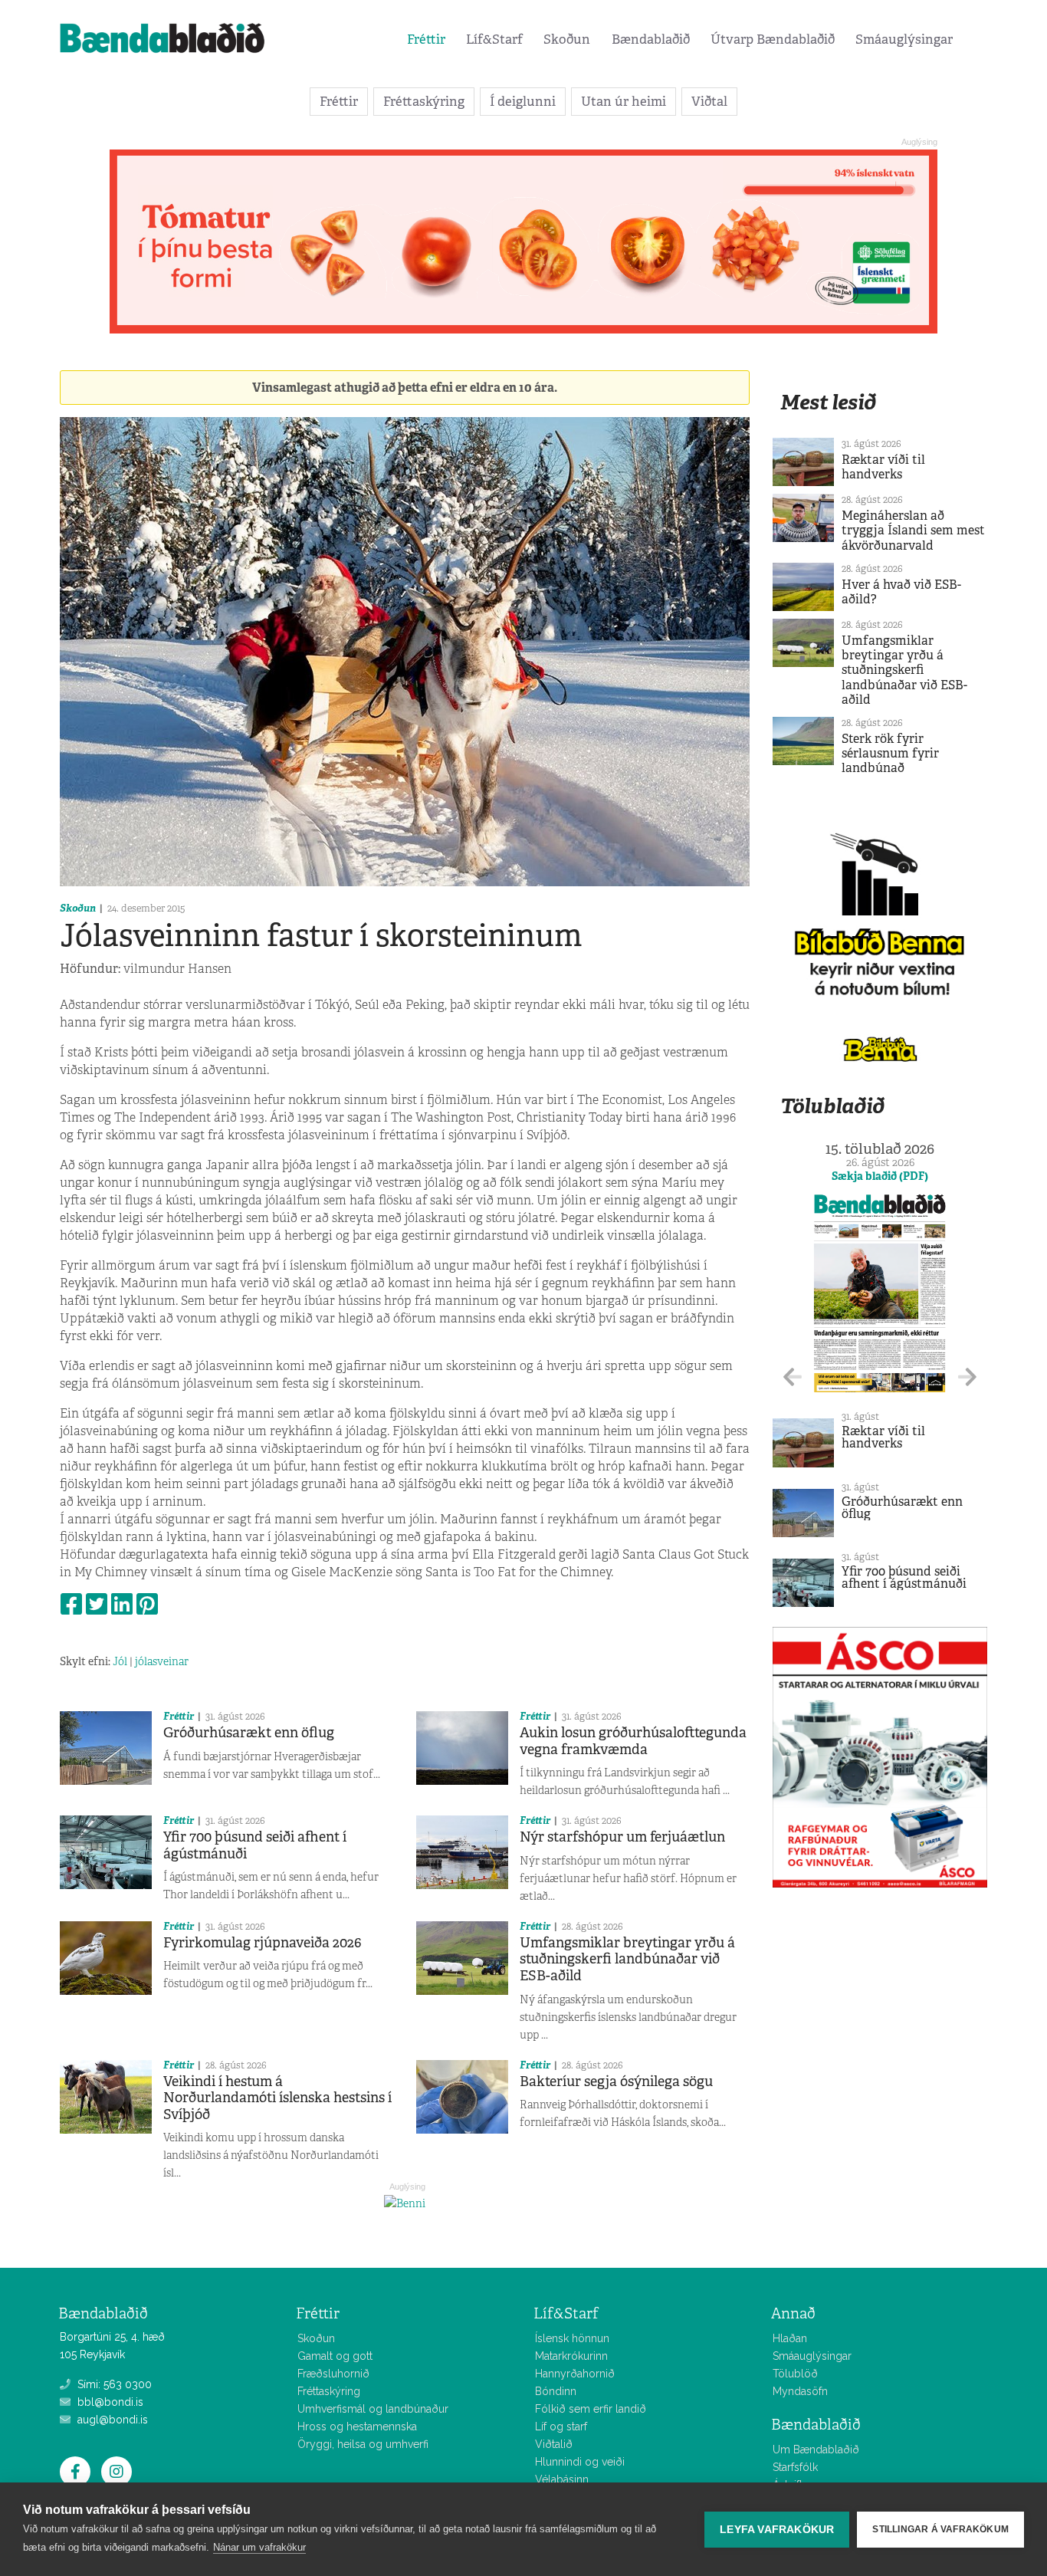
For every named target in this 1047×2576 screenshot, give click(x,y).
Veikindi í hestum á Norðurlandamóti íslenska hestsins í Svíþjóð (277, 2098)
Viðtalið (554, 2444)
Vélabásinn (562, 2479)
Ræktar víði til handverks (883, 467)
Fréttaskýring (424, 101)
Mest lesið (828, 402)
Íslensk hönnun (572, 2338)
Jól (120, 1661)
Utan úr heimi (624, 101)
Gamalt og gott (335, 2356)
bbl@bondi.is (109, 2402)
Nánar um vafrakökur (259, 2547)
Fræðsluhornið (333, 2374)
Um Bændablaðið (816, 2449)
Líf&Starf (494, 39)
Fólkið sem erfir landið (591, 2409)
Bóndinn (556, 2391)
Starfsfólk (795, 2467)
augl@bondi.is (111, 2420)
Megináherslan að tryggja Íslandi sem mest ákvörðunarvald (913, 530)
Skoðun (567, 39)
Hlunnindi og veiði (580, 2462)
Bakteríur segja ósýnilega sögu (616, 2081)
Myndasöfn (800, 2391)
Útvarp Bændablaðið (773, 39)
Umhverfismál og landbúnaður (373, 2409)
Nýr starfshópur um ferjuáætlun (622, 1837)
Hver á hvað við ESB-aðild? (901, 592)
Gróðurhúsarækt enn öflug (249, 1733)
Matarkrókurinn (571, 2356)
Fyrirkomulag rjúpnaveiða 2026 (263, 1943)
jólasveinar (162, 1661)
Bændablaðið (651, 39)
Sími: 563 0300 (113, 2384)
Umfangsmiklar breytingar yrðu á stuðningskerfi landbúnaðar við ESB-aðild (627, 1959)
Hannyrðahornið (575, 2374)
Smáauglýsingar (904, 39)
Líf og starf (561, 2426)
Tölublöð (795, 2374)
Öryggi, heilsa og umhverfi (363, 2444)
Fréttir (426, 39)
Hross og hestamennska (357, 2426)
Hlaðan (790, 2338)
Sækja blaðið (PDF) (880, 1176)
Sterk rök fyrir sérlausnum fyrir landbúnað (890, 753)
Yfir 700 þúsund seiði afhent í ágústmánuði (255, 1845)
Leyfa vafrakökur (777, 2530)
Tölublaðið (832, 1106)
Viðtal (709, 101)
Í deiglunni (523, 101)
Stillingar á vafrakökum (940, 2529)
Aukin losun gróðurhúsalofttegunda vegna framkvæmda (633, 1741)
